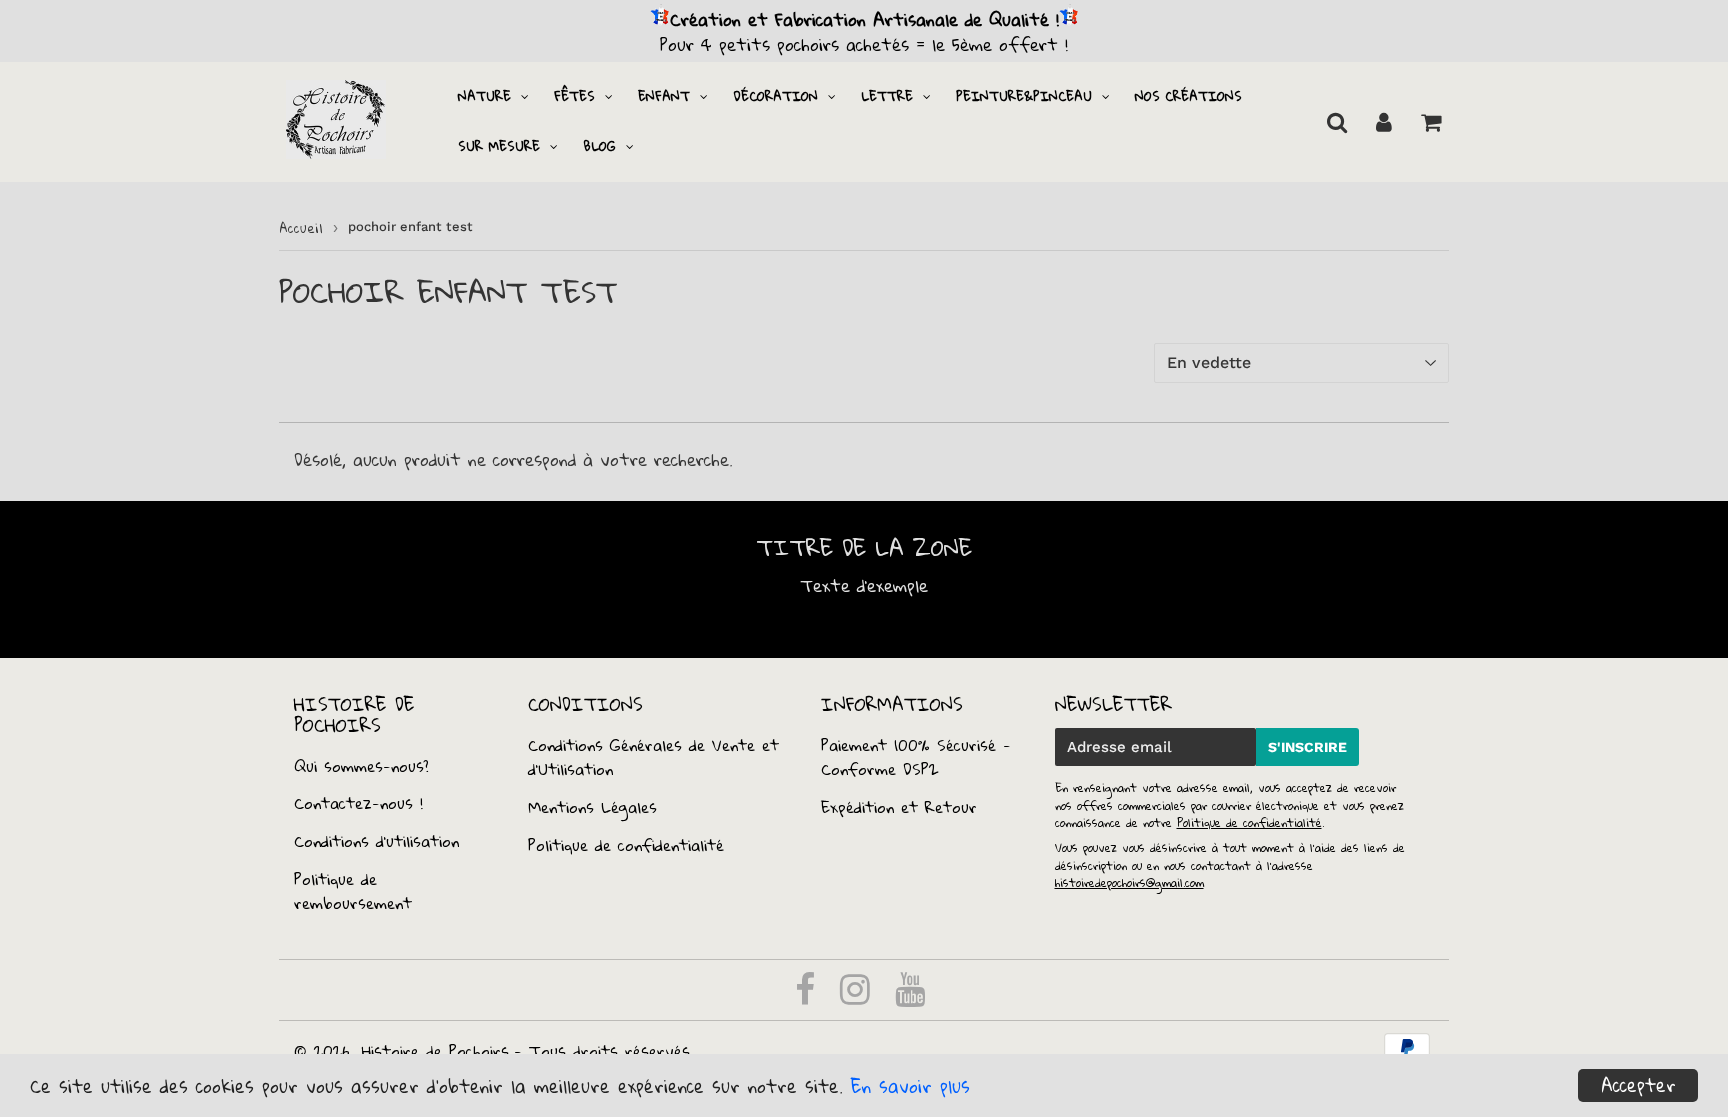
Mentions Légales (592, 807)
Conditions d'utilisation (376, 841)
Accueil (301, 228)
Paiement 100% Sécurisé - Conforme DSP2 (916, 757)
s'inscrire (1307, 747)
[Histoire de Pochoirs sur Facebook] (808, 996)
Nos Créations (1188, 96)
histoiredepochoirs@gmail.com (1129, 882)
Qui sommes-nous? (361, 766)
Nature (484, 96)
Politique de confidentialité (626, 845)
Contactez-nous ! (358, 803)
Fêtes (574, 96)
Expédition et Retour (899, 807)
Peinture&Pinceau (1024, 96)
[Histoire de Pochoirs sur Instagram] (858, 996)
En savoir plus (910, 1086)
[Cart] (1430, 122)
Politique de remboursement (353, 891)
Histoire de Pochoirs (435, 1051)
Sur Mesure (499, 146)
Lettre (887, 96)
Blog (599, 146)
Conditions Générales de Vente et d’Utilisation (653, 757)
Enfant (664, 96)
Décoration (775, 96)
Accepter (1638, 1085)
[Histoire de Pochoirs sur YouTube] (910, 996)
